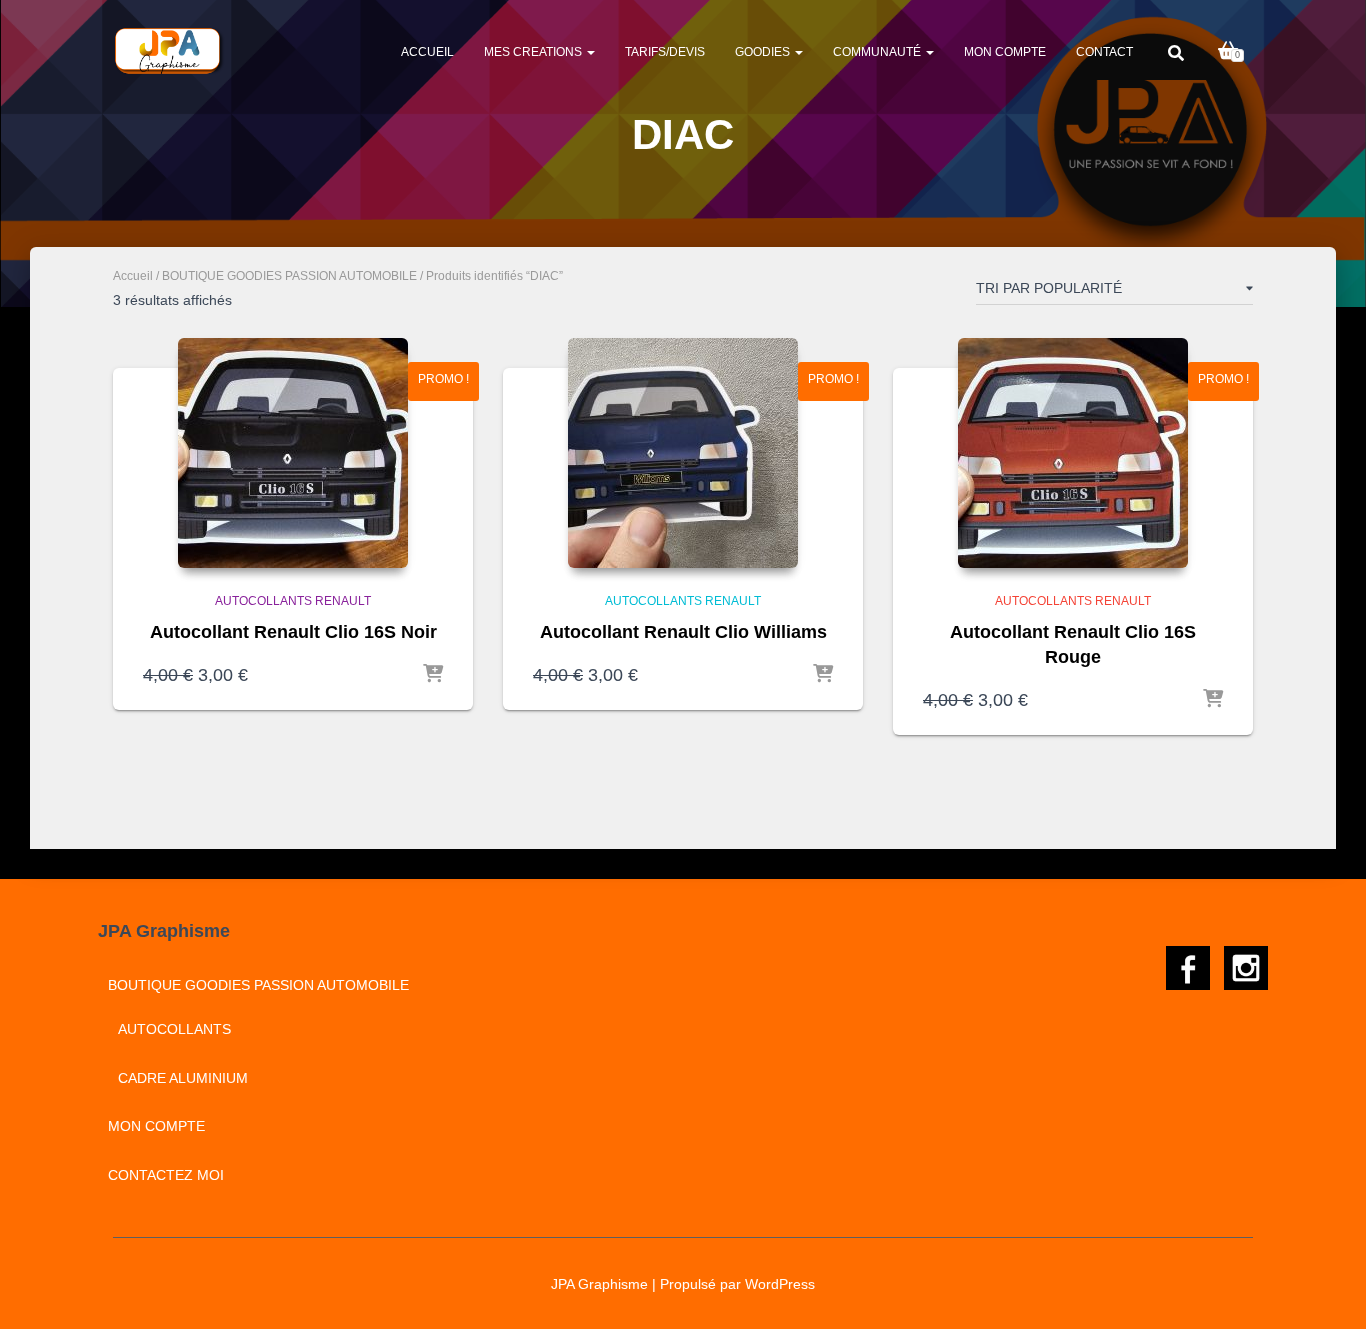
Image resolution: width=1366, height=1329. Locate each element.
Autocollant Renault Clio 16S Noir (293, 632)
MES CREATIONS (534, 52)
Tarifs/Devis (665, 52)
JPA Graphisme (599, 1284)
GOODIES (764, 52)
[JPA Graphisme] (169, 51)
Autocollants (174, 1029)
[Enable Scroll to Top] (1326, 1289)
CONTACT (1104, 52)
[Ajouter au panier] (433, 675)
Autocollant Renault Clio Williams (683, 632)
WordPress (780, 1284)
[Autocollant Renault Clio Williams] (683, 453)
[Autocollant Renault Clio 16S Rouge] (1073, 453)
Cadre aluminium (183, 1078)
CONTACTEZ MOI (166, 1175)
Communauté (878, 52)
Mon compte (1005, 52)
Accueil (427, 52)
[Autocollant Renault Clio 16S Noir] (293, 453)
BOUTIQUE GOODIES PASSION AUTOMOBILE (289, 276)
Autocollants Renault (293, 601)
